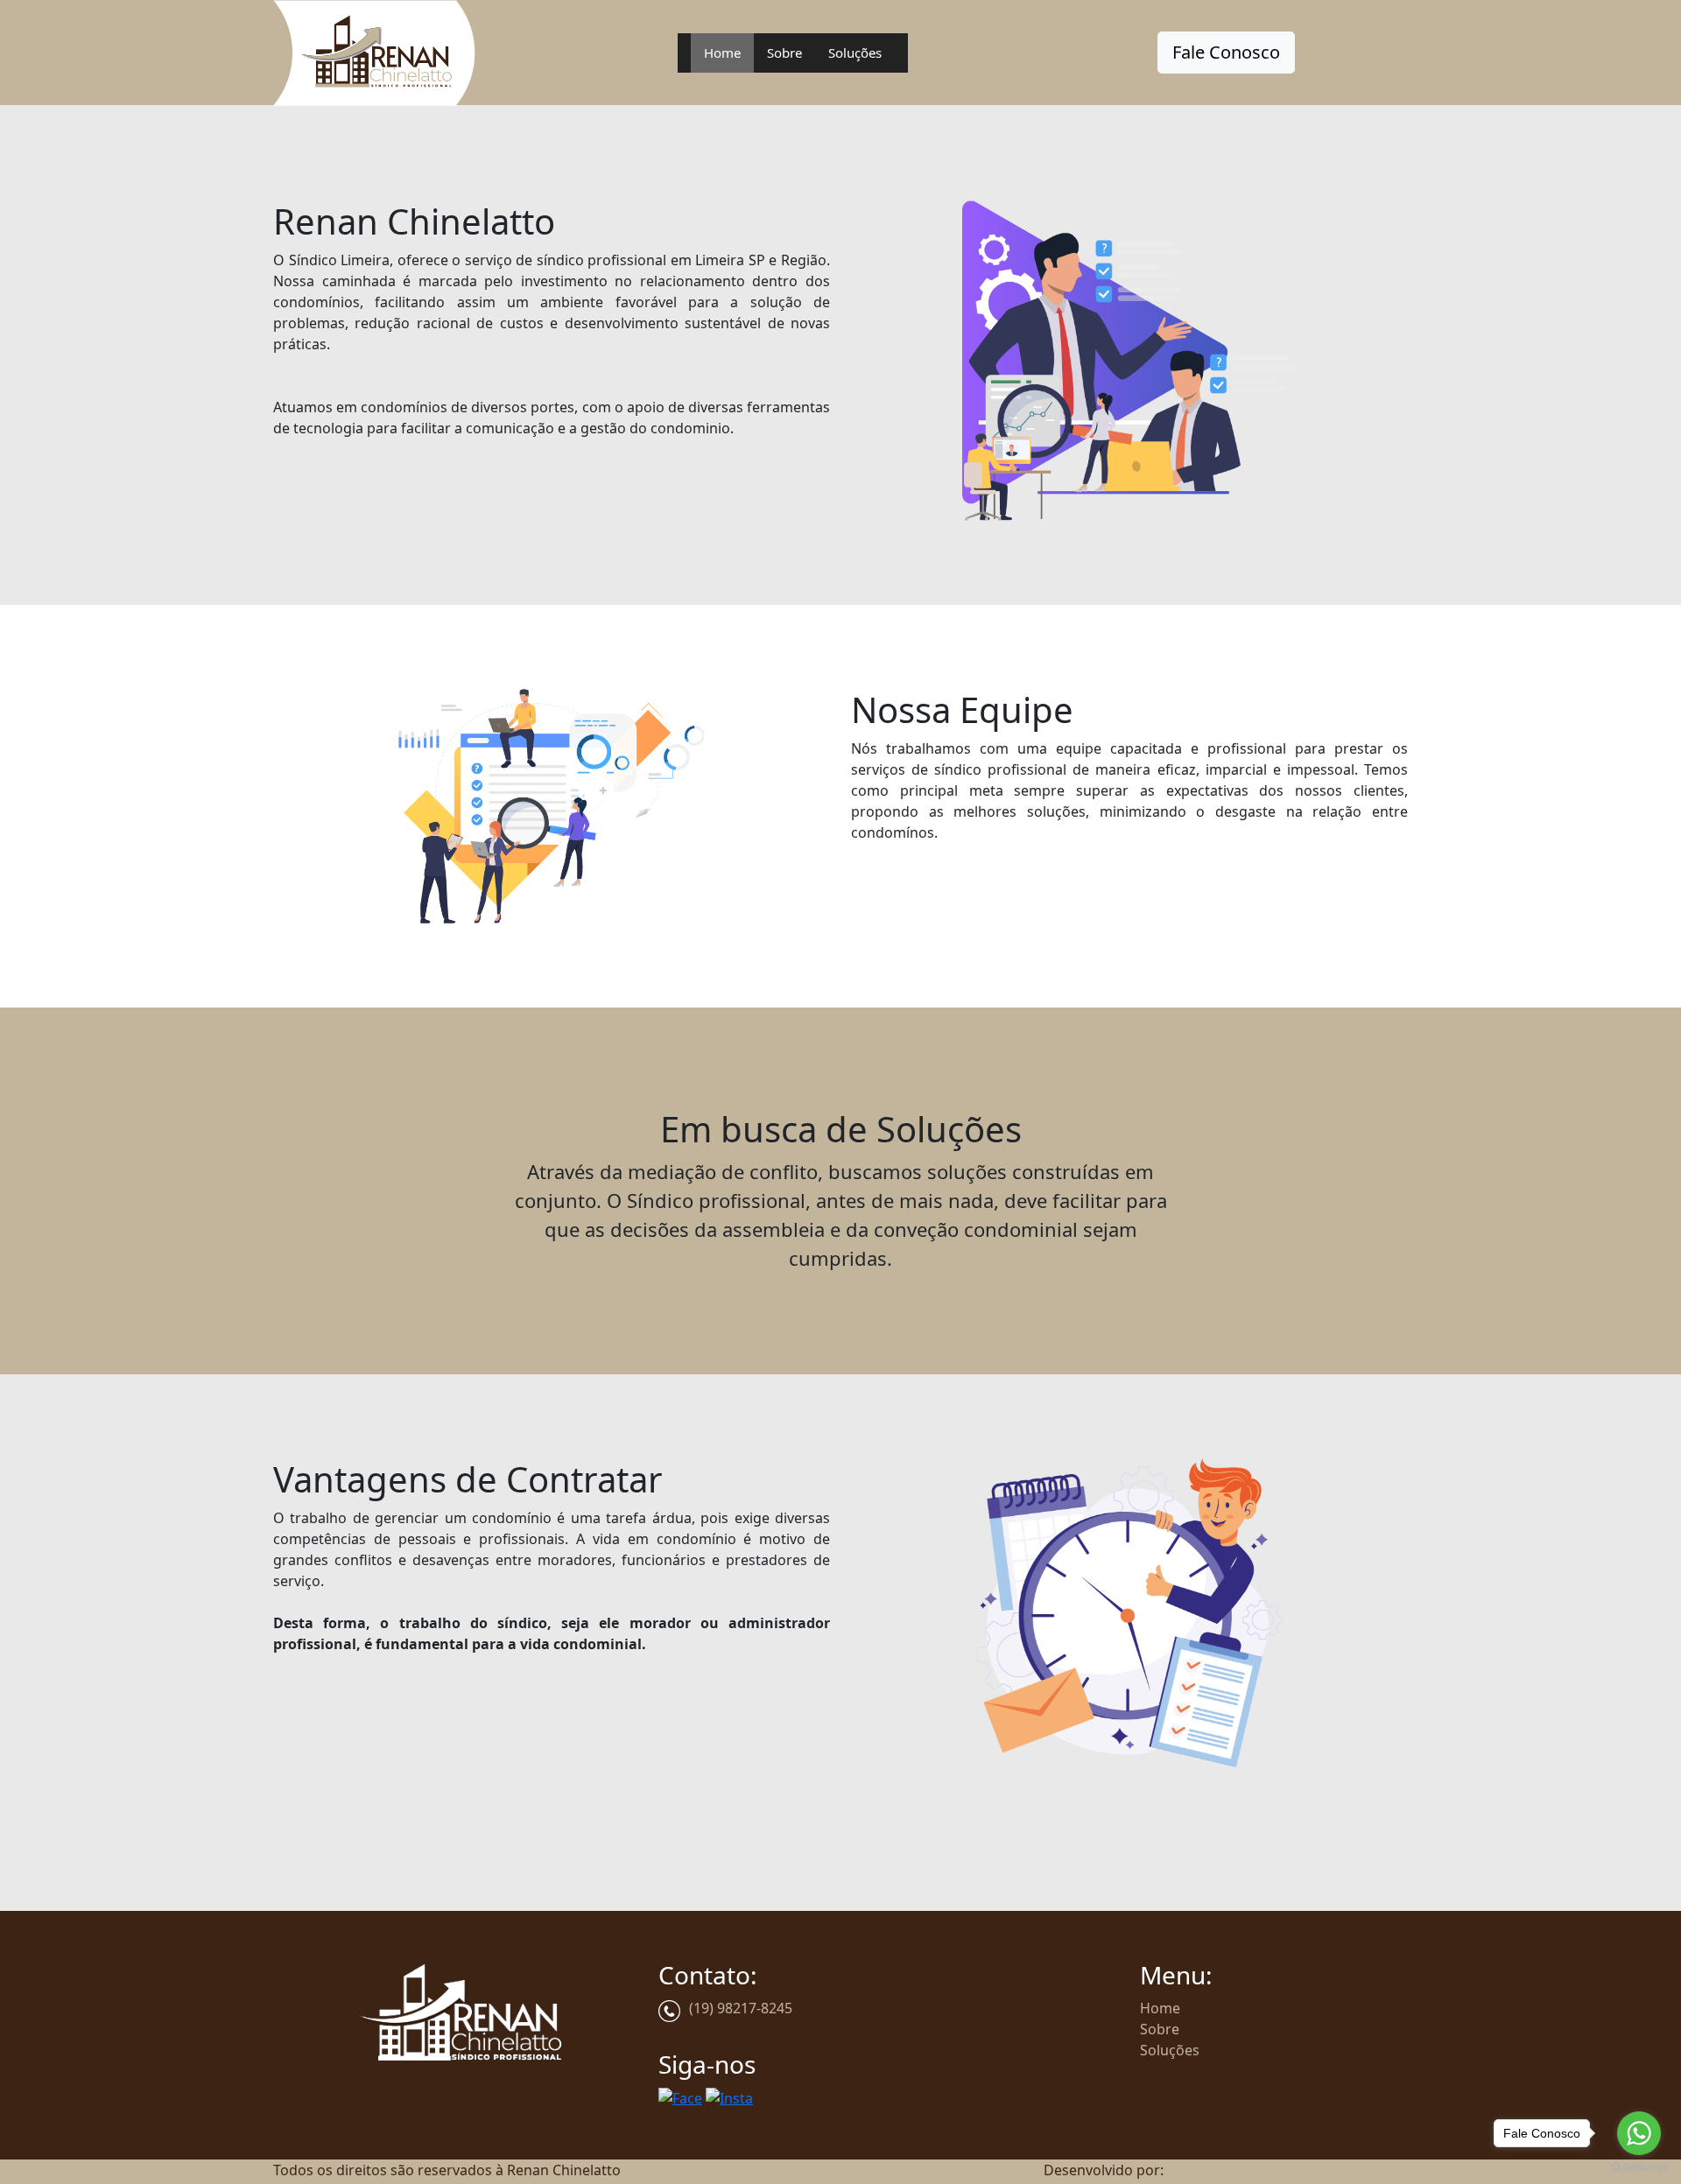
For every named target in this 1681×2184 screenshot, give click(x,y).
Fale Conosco (1226, 52)
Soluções (855, 53)
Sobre (784, 53)
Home (722, 53)
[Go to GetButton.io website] (1639, 2166)
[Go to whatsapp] (1639, 2133)
